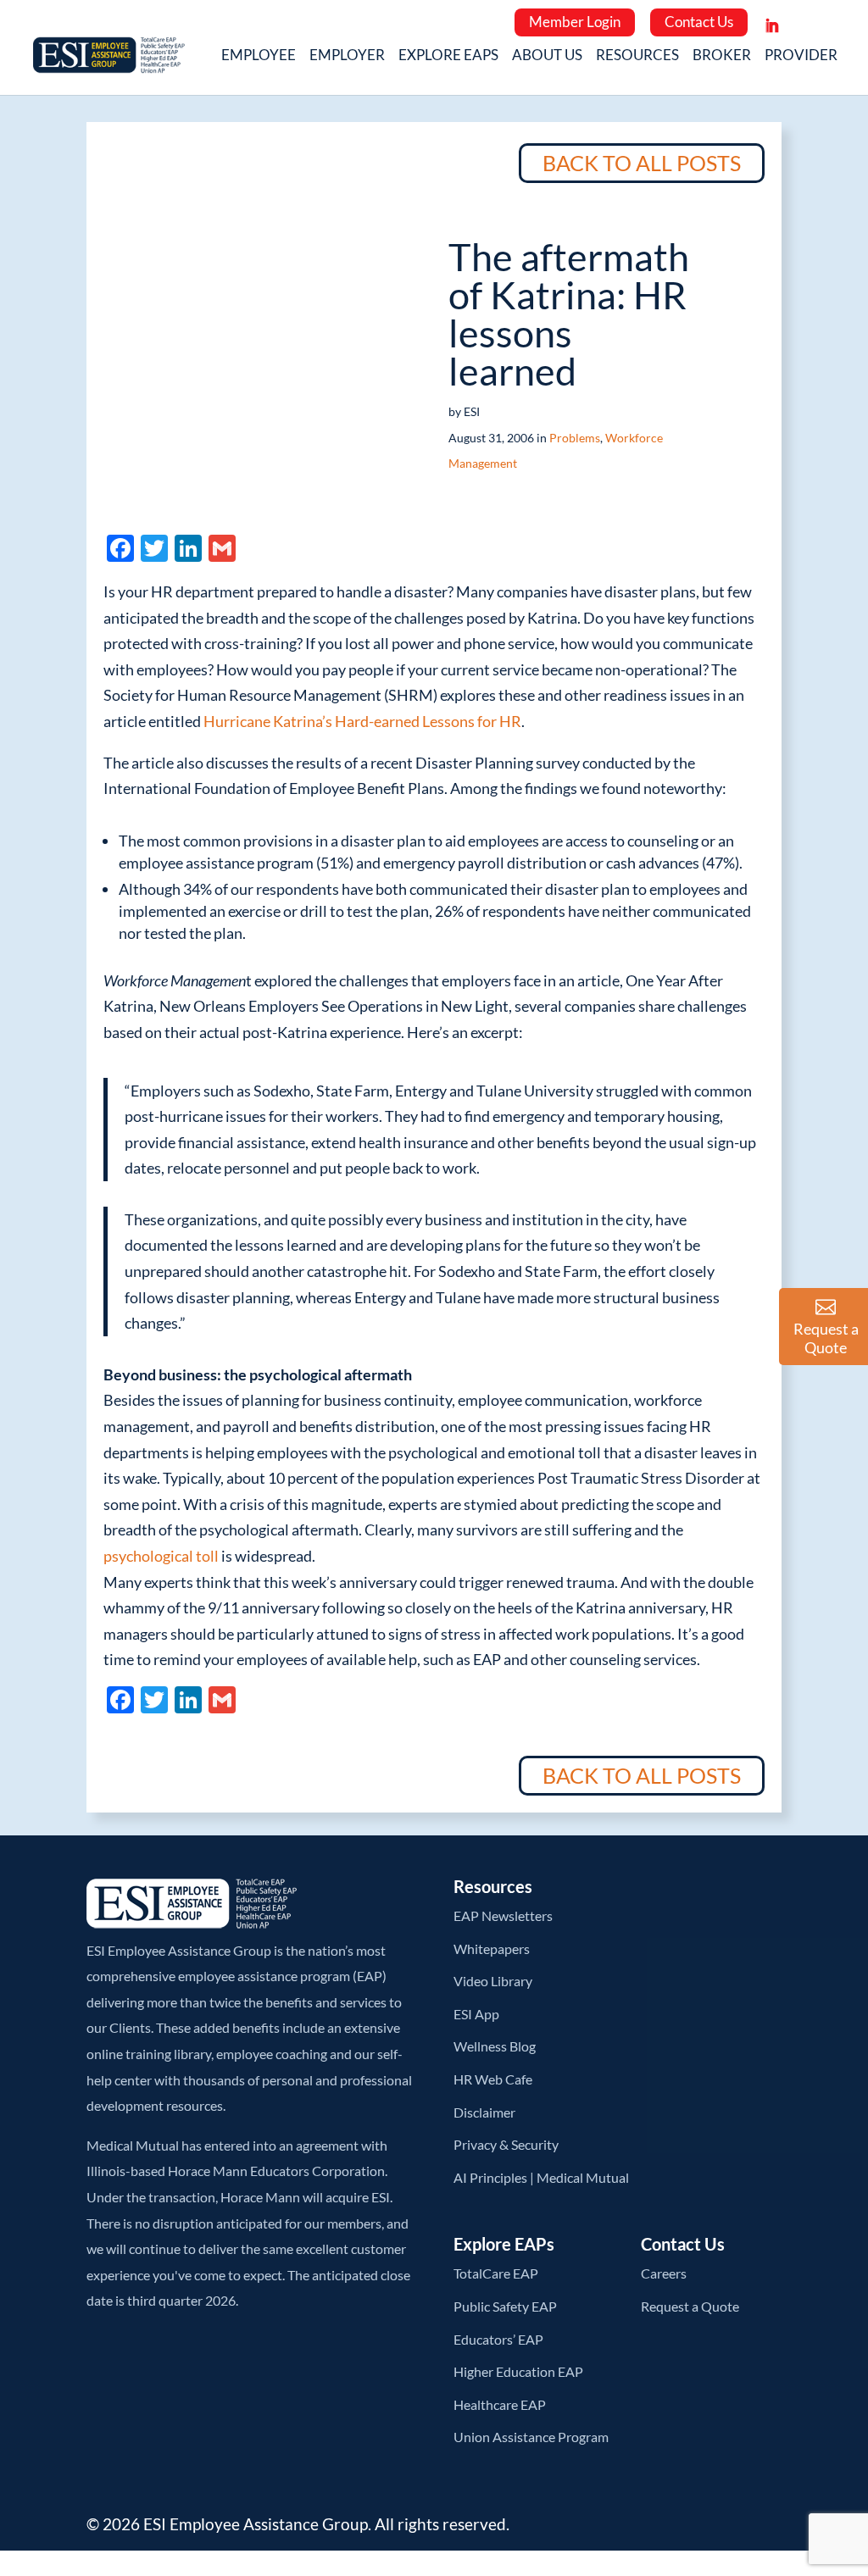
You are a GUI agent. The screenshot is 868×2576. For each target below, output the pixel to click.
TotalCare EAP (496, 2273)
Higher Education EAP (518, 2371)
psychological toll (161, 1556)
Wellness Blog (495, 2046)
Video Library (493, 1981)
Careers (664, 2273)
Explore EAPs (448, 56)
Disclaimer (484, 2112)
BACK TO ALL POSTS (642, 163)
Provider (801, 56)
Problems (575, 438)
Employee (259, 56)
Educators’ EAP (498, 2339)
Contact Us (699, 22)
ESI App (476, 2014)
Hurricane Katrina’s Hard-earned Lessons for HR (362, 721)
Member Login (575, 22)
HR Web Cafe (493, 2079)
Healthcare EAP (500, 2404)
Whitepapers (492, 1949)
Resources (637, 56)
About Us (547, 56)
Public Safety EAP (505, 2306)
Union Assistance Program (531, 2437)
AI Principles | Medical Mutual (541, 2177)
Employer (347, 56)
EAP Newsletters (503, 1915)
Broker (722, 56)
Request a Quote (690, 2306)
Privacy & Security (506, 2144)
